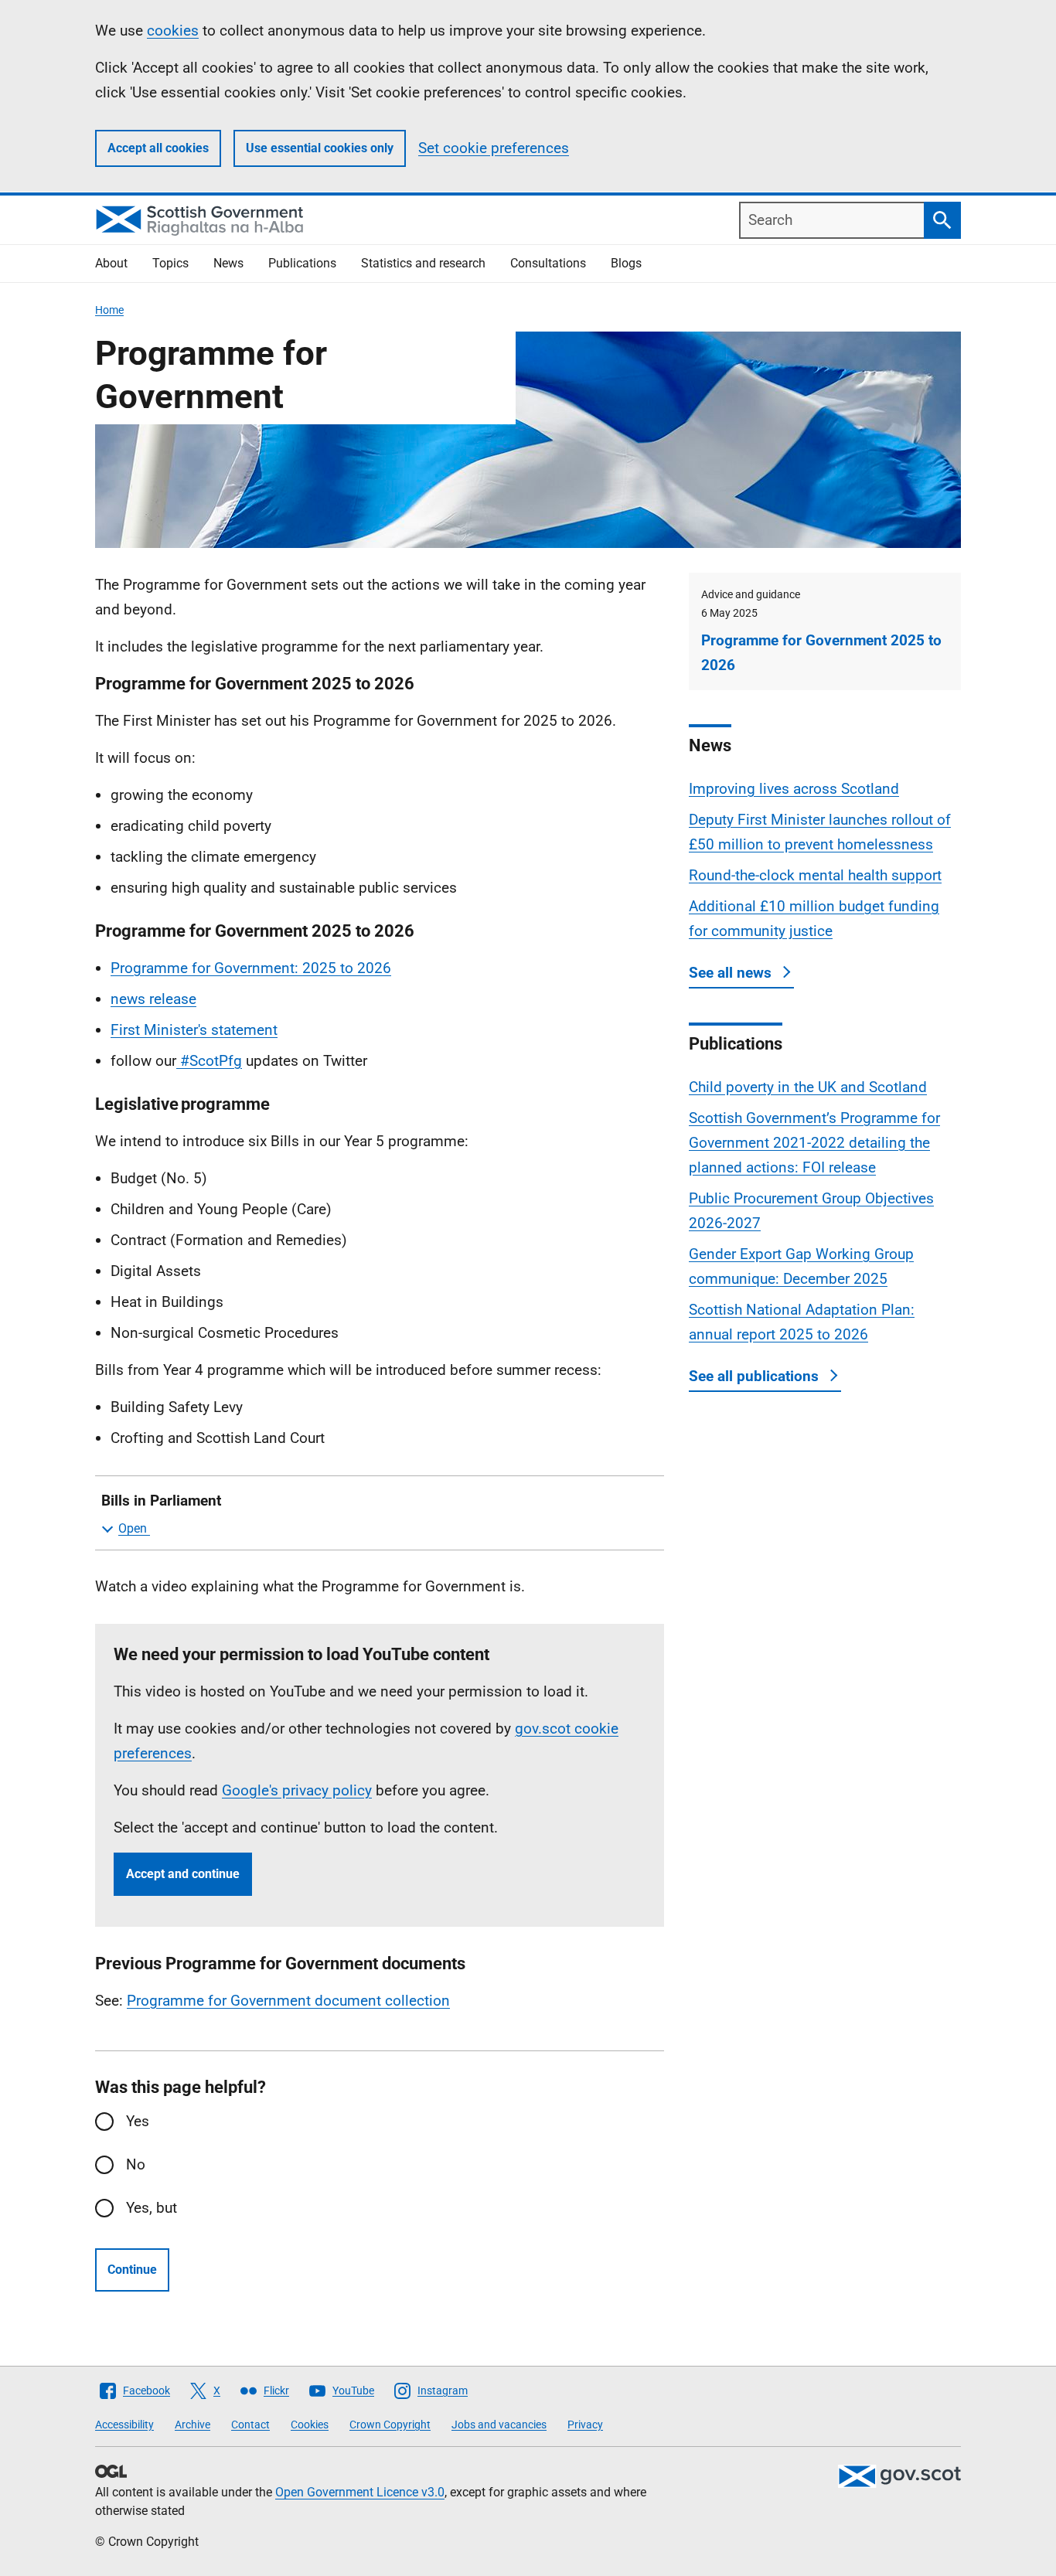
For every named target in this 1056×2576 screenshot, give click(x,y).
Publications (302, 263)
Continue (132, 2270)
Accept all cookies (158, 148)
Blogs (626, 263)
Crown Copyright (390, 2425)
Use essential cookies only (320, 148)
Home (109, 310)
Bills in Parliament (161, 1501)
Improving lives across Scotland (794, 789)
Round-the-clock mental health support (815, 875)
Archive (192, 2425)
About (111, 263)
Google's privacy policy (297, 1790)
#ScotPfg (209, 1061)
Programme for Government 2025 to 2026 (821, 653)
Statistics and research (423, 263)
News (228, 263)
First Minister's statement (194, 1030)
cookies (173, 31)
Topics (170, 263)
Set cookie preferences (494, 148)
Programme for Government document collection (288, 2001)
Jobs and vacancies (499, 2425)
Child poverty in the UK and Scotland (808, 1087)
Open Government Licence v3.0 (360, 2492)
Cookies (310, 2425)
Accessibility (124, 2425)
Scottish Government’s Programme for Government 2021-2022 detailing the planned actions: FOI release (814, 1143)
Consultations (548, 263)
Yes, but (152, 2208)
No (136, 2164)
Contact (250, 2425)
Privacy (585, 2425)
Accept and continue (183, 1874)
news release (153, 999)
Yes (138, 2121)
